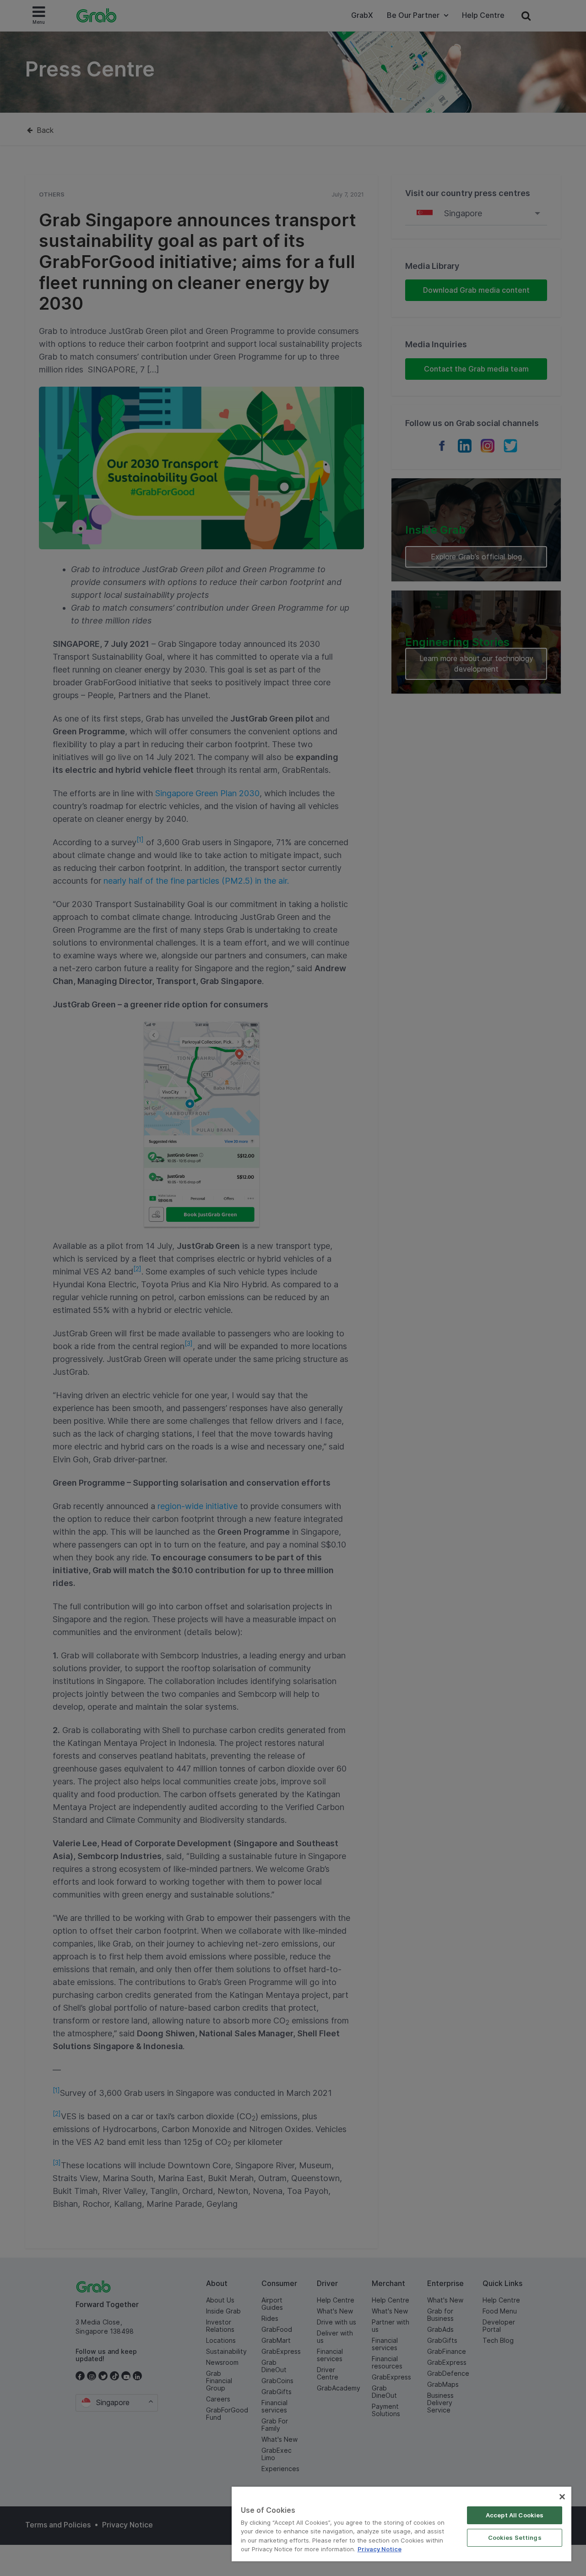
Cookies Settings (515, 2538)
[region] (402, 2524)
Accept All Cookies (515, 2515)
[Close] (562, 2497)
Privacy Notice (380, 2549)
